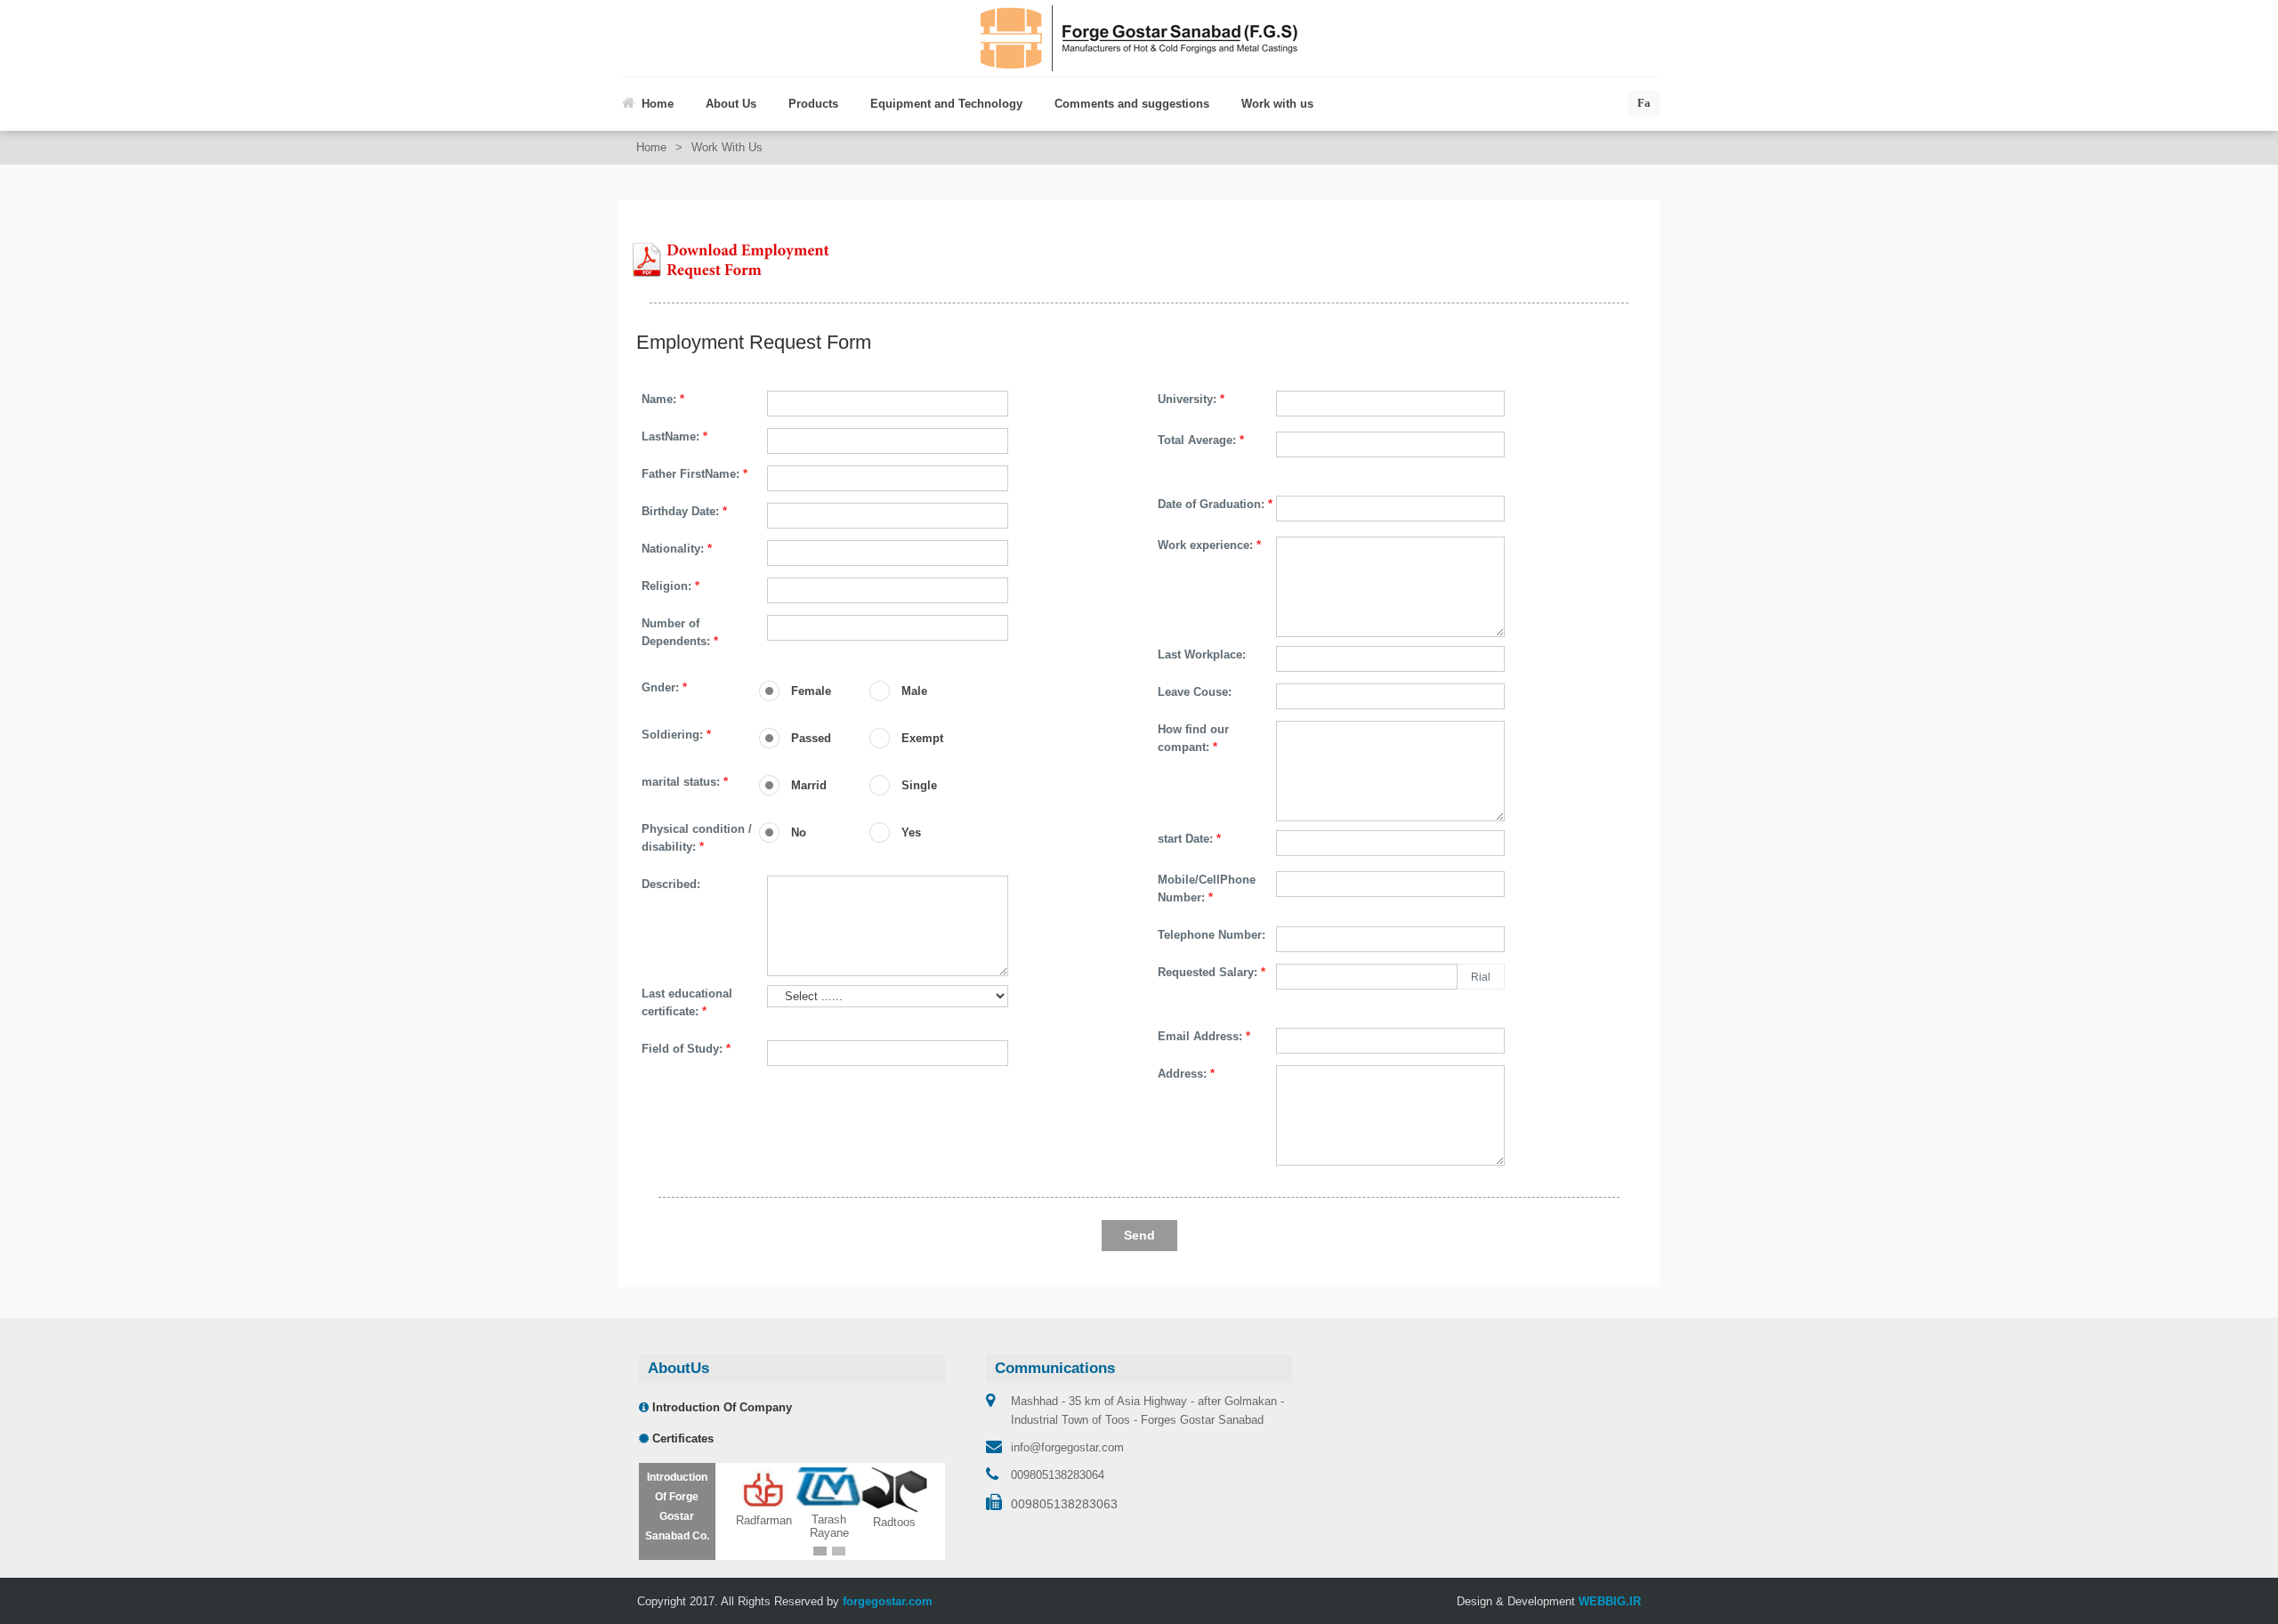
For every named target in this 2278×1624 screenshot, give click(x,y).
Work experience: (1209, 545)
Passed (811, 738)
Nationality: (677, 549)
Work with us (1277, 104)
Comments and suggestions (1132, 104)
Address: (1186, 1074)
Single (919, 785)
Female (811, 691)
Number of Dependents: (680, 632)
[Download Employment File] (730, 259)
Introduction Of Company (720, 1407)
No (799, 832)
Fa (1644, 103)
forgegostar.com (888, 1602)
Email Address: (1204, 1036)
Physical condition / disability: (697, 838)
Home (658, 104)
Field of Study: (686, 1049)
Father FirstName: (695, 474)
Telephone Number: (1212, 935)
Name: (663, 399)
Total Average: (1201, 440)
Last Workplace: (1202, 654)
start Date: (1189, 839)
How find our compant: (1193, 738)
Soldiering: (676, 735)
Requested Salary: (1212, 972)
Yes (911, 832)
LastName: (675, 436)
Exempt (922, 738)
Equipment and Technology (946, 104)
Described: (671, 884)
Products (813, 104)
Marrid (809, 785)
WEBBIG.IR (1610, 1602)
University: (1191, 399)
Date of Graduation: (1215, 504)
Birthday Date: (684, 511)
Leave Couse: (1195, 692)
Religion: (670, 586)
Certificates (681, 1438)
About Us (731, 104)
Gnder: (664, 687)
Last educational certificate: (687, 1002)
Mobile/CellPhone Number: (1207, 889)
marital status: (685, 782)
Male (914, 691)
